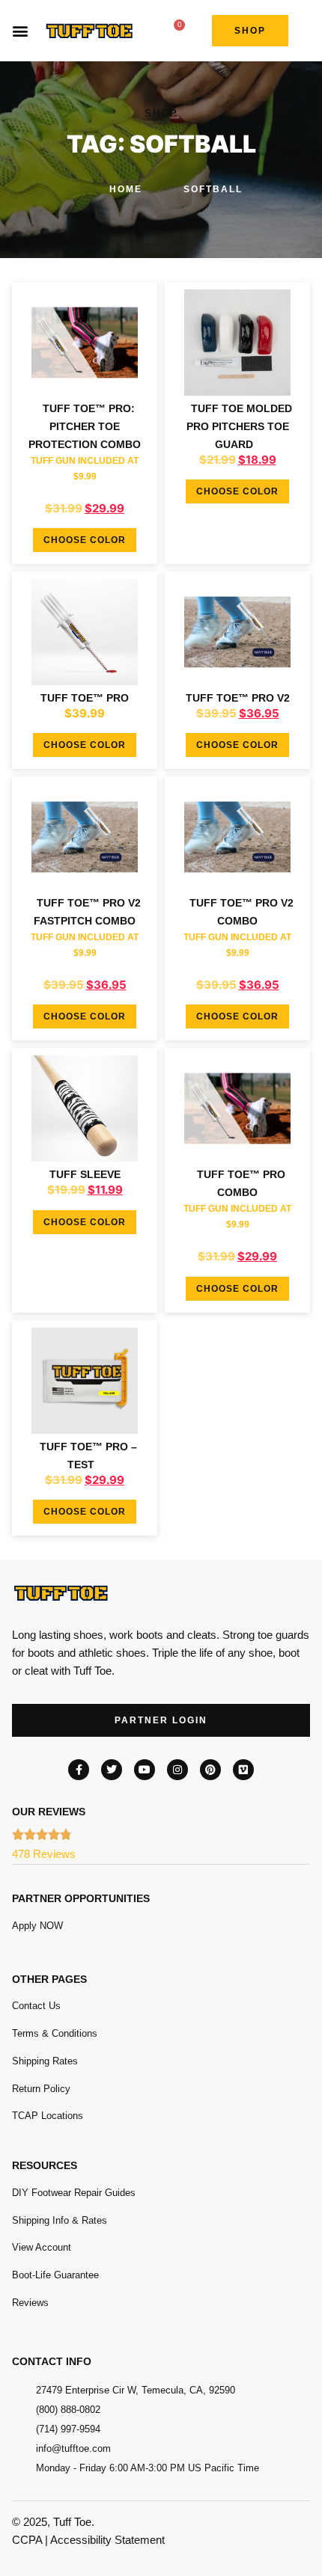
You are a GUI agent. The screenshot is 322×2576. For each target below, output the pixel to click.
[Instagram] (177, 1770)
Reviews (30, 2303)
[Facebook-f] (79, 1770)
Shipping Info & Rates (60, 2220)
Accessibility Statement (107, 2540)
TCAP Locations (48, 2116)
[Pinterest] (210, 1770)
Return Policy (41, 2089)
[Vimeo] (243, 1770)
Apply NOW (37, 1926)
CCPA (27, 2540)
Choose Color (85, 540)
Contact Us (36, 2006)
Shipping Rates (45, 2061)
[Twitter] (112, 1770)
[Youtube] (145, 1770)
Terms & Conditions (55, 2033)
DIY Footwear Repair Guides (74, 2193)
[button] (20, 30)
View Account (42, 2247)
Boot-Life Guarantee (55, 2275)
